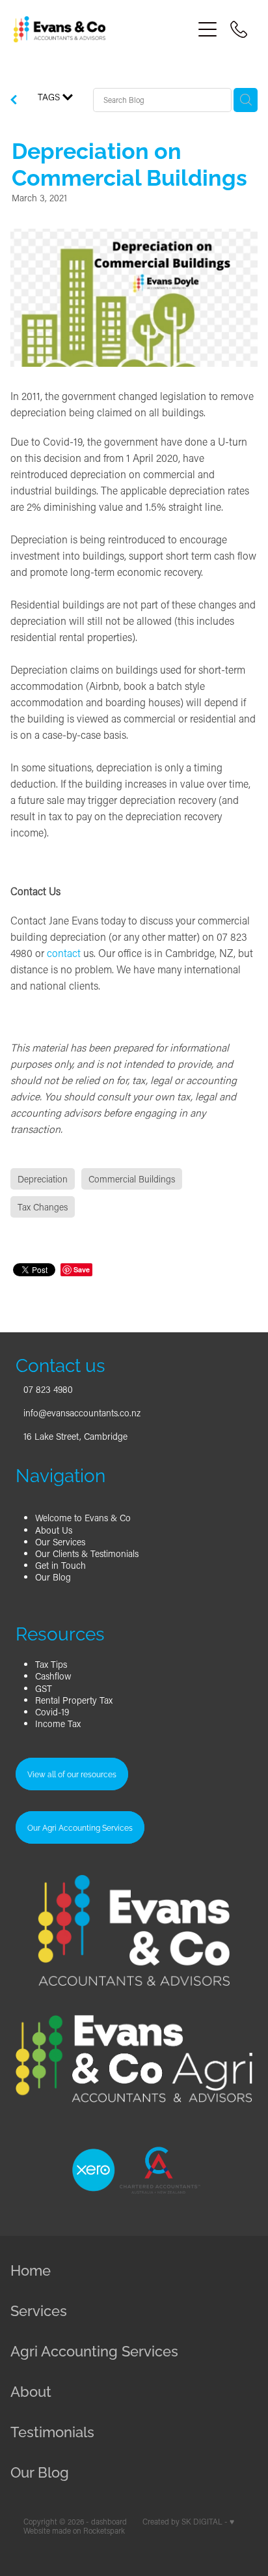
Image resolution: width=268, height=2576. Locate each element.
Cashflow (53, 1676)
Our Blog (53, 1577)
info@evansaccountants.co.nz (82, 1413)
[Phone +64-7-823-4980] (239, 29)
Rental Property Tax (74, 1700)
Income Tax (58, 1724)
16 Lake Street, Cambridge (75, 1436)
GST (44, 1688)
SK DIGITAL (202, 2522)
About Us (54, 1530)
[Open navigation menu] (208, 29)
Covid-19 (52, 1712)
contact (64, 953)
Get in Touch (60, 1565)
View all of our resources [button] (72, 1774)
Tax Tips (51, 1664)
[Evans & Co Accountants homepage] (103, 29)
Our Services (60, 1542)
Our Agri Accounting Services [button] (80, 1827)
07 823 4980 (48, 1389)
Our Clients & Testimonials (87, 1553)
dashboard (109, 2522)
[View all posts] (14, 101)
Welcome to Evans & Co (83, 1518)
